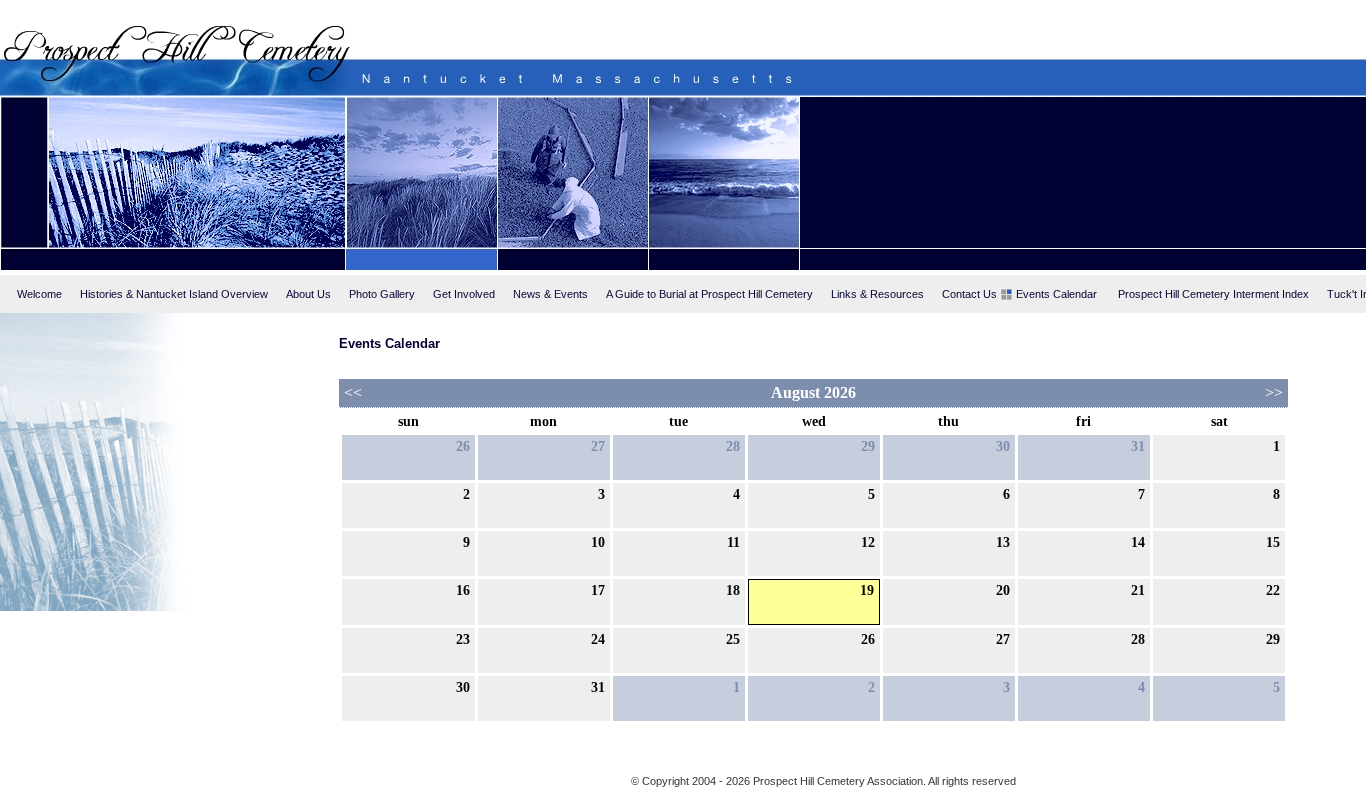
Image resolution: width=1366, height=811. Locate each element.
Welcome (39, 294)
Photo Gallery (382, 294)
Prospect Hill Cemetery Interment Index (1213, 294)
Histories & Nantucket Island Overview (174, 294)
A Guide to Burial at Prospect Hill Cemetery (709, 294)
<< (353, 392)
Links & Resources (877, 294)
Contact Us (969, 294)
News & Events (550, 294)
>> (1274, 392)
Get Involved (464, 294)
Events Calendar (1056, 294)
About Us (308, 294)
